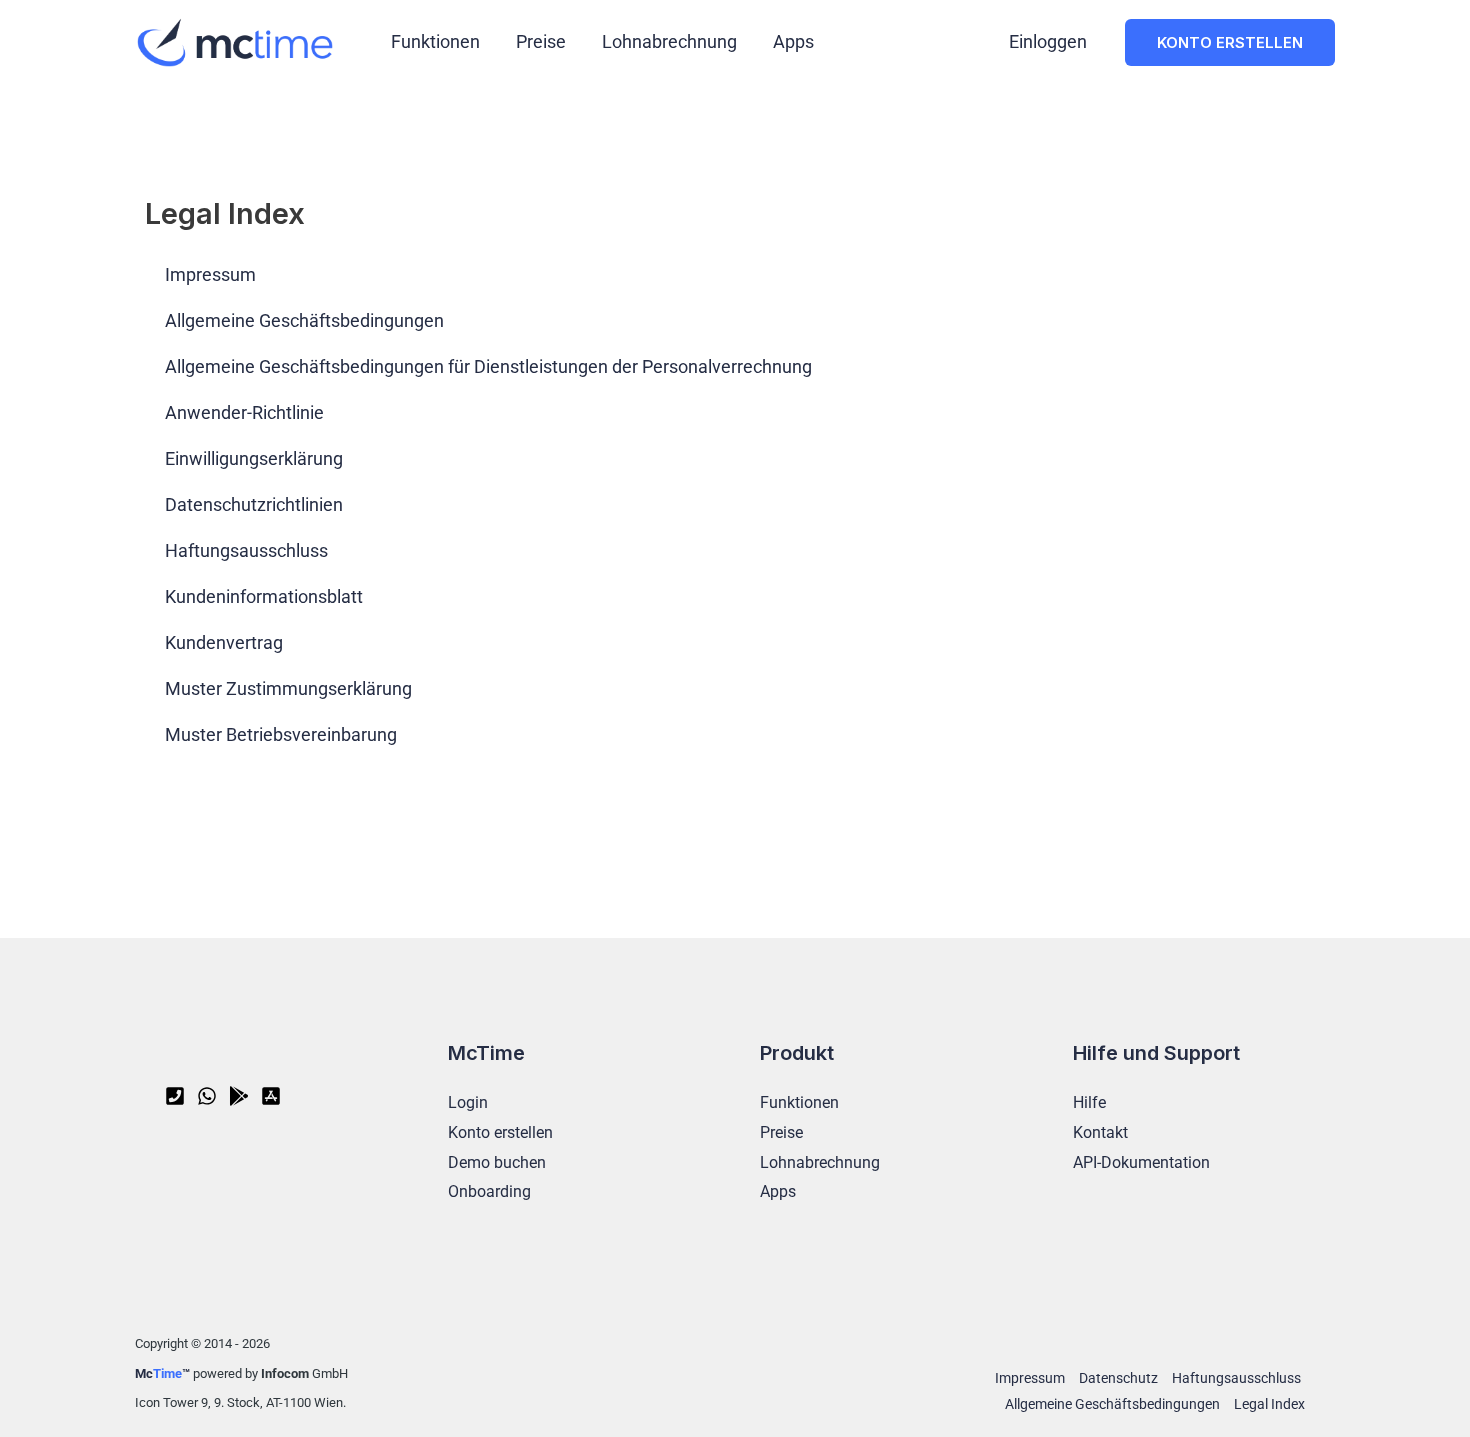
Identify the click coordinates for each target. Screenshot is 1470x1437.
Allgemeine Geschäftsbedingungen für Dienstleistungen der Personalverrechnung (488, 366)
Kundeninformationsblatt (264, 596)
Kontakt (1100, 1132)
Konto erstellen (500, 1132)
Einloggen (1048, 41)
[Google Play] (239, 1096)
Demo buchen (497, 1162)
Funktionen (435, 41)
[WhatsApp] (207, 1096)
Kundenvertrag (224, 642)
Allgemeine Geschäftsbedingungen (304, 320)
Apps (793, 41)
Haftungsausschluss (246, 550)
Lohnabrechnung (669, 41)
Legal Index (1269, 1404)
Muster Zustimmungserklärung (288, 688)
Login (468, 1102)
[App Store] (271, 1096)
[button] (1230, 42)
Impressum (210, 274)
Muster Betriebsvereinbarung (281, 734)
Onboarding (489, 1191)
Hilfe (1089, 1102)
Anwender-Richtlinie (244, 412)
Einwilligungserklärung (254, 458)
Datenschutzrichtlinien (254, 504)
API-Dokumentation (1141, 1162)
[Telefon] (175, 1096)
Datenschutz (1118, 1378)
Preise (541, 41)
